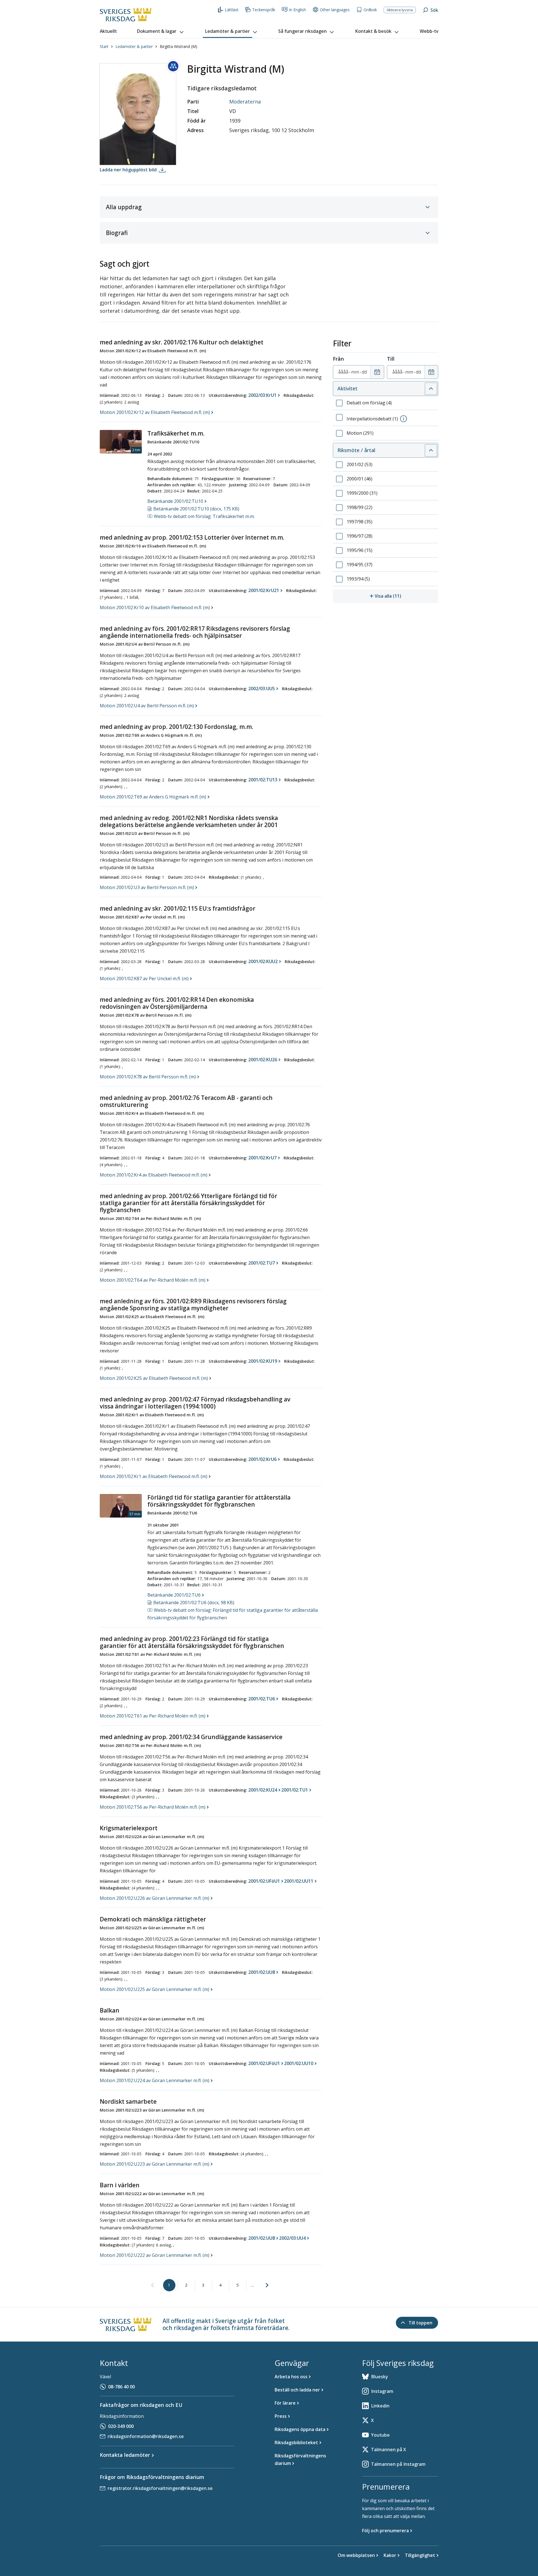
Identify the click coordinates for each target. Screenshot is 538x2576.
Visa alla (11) (406, 596)
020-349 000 (121, 2426)
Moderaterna (245, 102)
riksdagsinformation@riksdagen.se (146, 2436)
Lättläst (232, 10)
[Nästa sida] (267, 2285)
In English (297, 10)
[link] (152, 2285)
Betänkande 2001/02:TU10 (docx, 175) (196, 509)
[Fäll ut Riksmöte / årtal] (431, 450)
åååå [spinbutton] (343, 372)
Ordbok (370, 10)
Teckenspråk (264, 10)
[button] (161, 31)
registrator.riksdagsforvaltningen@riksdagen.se (160, 2488)
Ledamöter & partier (134, 46)
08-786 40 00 (121, 2387)
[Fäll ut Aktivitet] (431, 389)
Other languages (335, 10)
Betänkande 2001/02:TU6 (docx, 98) (194, 1603)
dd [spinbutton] (364, 372)
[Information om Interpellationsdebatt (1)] (403, 419)
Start (104, 46)
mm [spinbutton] (355, 372)
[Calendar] (377, 372)
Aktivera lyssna (400, 10)
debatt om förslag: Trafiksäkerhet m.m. (204, 516)
